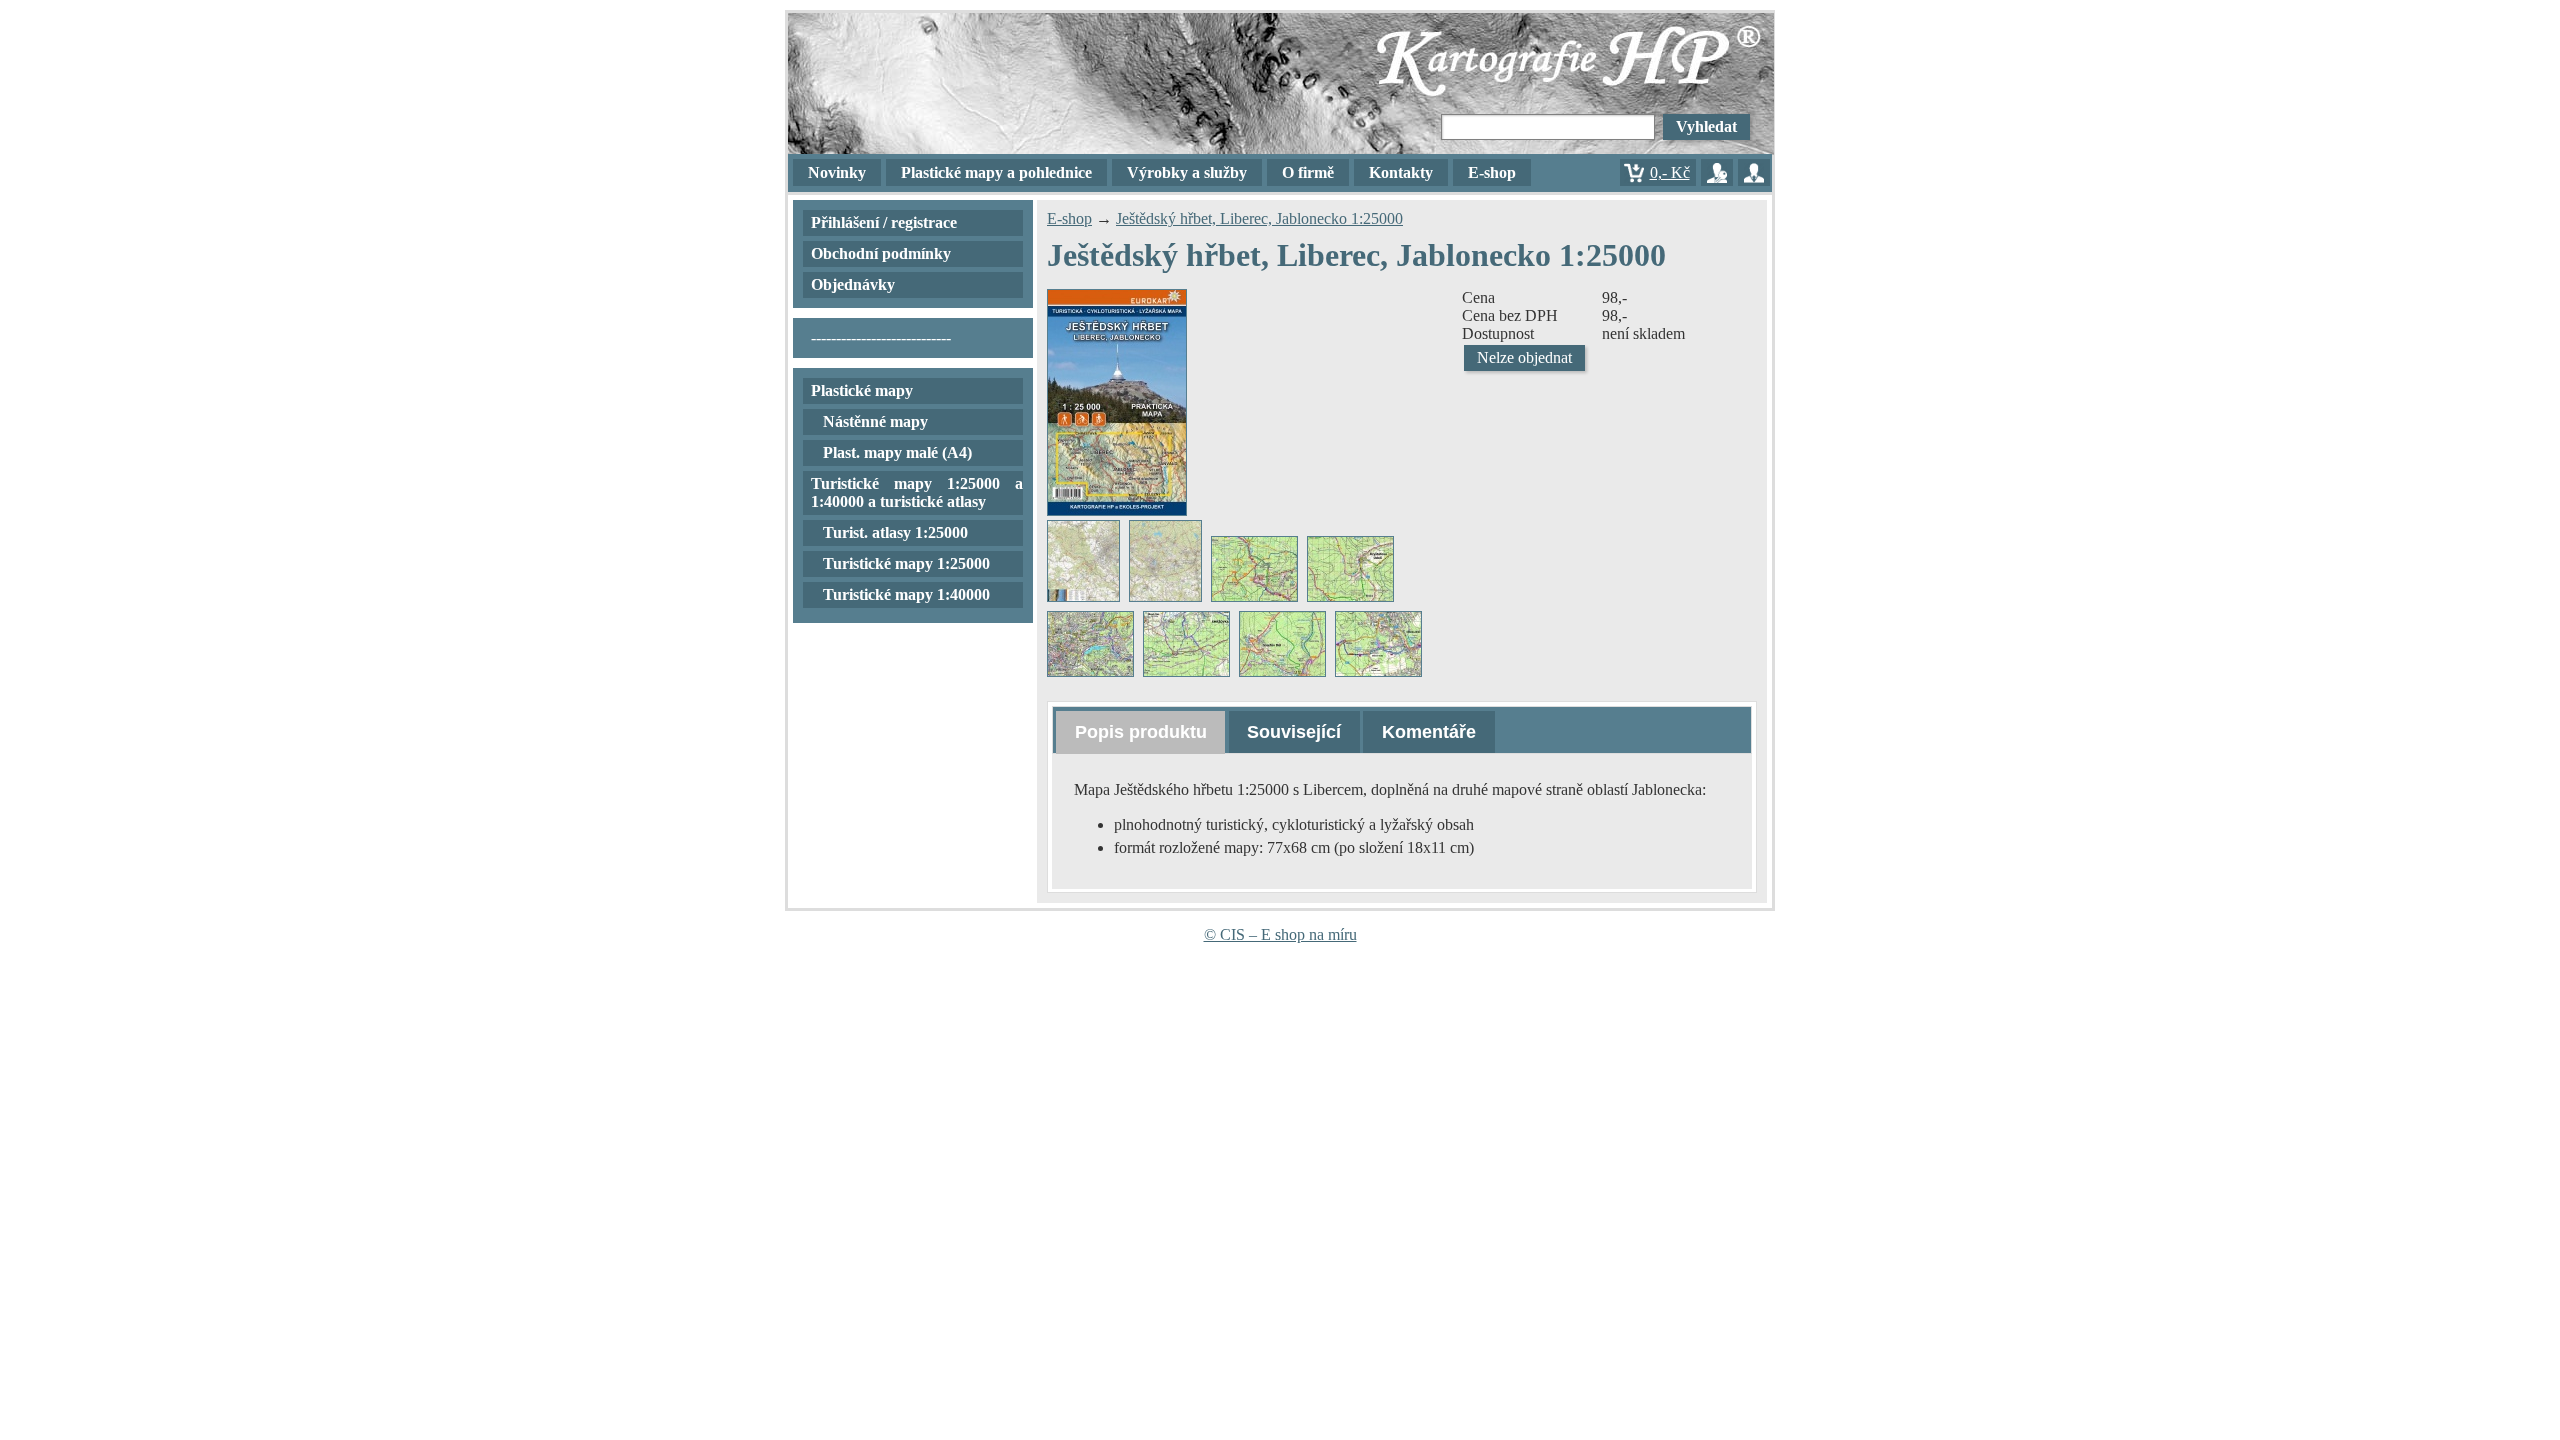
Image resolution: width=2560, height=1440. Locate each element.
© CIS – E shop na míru (1280, 934)
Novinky (837, 172)
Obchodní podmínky (881, 253)
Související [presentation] (1294, 732)
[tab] (1140, 732)
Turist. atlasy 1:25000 (895, 532)
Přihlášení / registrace (884, 222)
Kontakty (1401, 172)
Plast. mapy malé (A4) (897, 452)
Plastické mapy (862, 390)
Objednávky (853, 284)
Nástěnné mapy (875, 421)
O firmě (1308, 172)
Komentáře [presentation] (1429, 732)
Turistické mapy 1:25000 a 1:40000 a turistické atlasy (917, 492)
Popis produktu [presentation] (1141, 732)
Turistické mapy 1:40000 (906, 594)
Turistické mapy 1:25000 (906, 563)
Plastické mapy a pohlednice (996, 172)
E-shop (1069, 218)
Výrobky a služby (1187, 172)
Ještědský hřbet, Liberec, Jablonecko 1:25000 (1259, 218)
